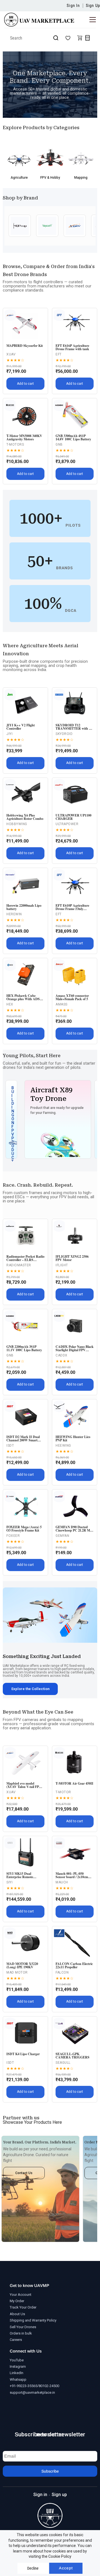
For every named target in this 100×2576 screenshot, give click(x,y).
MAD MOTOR (17, 1972)
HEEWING (63, 1446)
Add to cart (25, 384)
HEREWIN (14, 914)
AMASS (62, 1004)
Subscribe (50, 2471)
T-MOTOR (63, 1792)
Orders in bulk (21, 2333)
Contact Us (24, 2173)
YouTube (17, 2360)
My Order (17, 2301)
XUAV (11, 354)
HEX (10, 1004)
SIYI (9, 1882)
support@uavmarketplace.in (32, 2392)
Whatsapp (18, 2379)
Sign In (73, 6)
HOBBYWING (17, 824)
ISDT (10, 1446)
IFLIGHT (62, 1265)
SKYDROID (64, 734)
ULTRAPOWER (67, 824)
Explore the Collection (30, 1689)
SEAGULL (63, 2063)
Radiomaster (19, 1265)
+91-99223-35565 (23, 2386)
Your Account (21, 2295)
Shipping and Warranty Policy (33, 2320)
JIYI (9, 734)
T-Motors (15, 445)
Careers (16, 2340)
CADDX (62, 1355)
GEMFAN (62, 1536)
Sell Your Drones (23, 2327)
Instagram (18, 2366)
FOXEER (13, 1536)
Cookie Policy (60, 2556)
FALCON (62, 1972)
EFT (59, 354)
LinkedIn (17, 2373)
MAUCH (62, 1882)
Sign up (59, 2495)
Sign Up (93, 6)
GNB (59, 445)
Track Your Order (23, 2307)
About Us (17, 2314)
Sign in (40, 2495)
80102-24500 (49, 2386)
